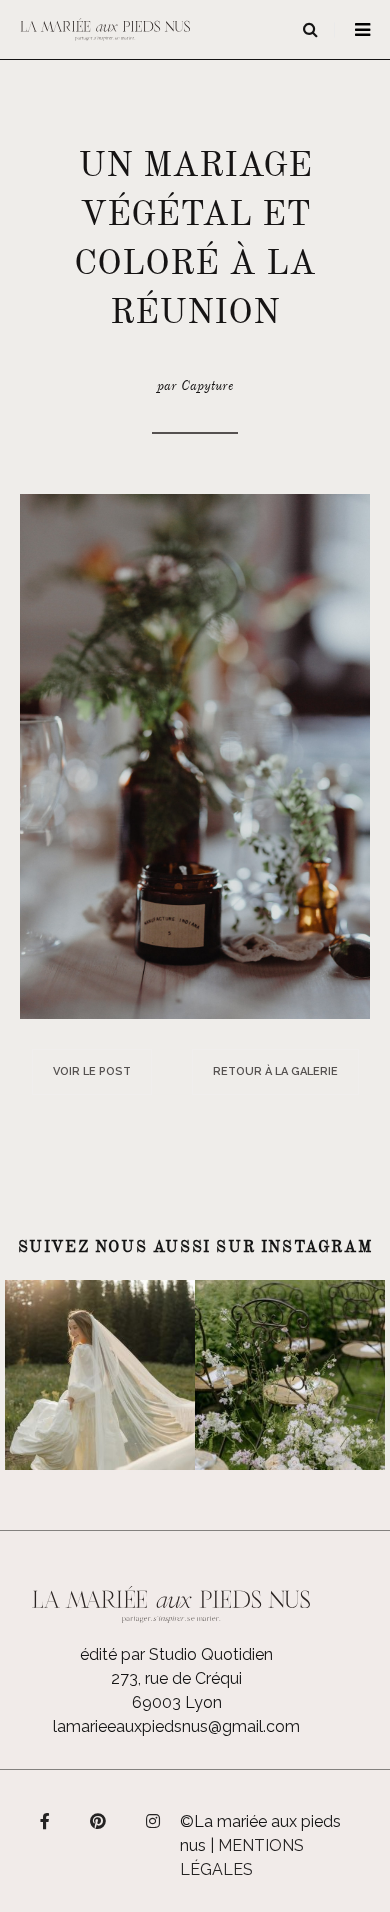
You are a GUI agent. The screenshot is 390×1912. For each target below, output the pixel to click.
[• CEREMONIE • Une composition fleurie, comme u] (290, 1375)
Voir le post (92, 1071)
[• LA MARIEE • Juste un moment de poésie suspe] (100, 1375)
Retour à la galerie (275, 1071)
